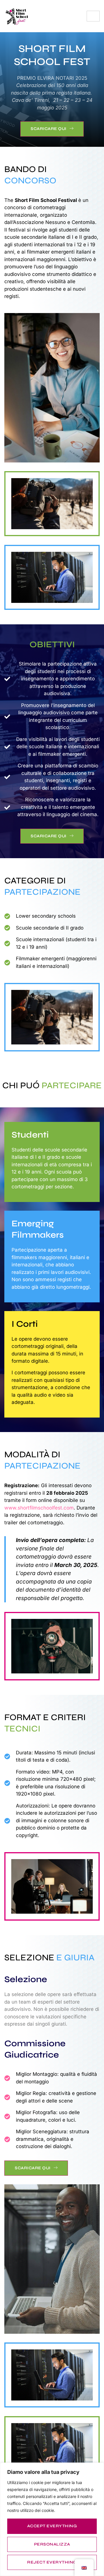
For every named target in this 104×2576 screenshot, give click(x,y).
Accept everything (52, 2526)
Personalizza (52, 2544)
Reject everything (52, 2562)
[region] (52, 2519)
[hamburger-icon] (93, 16)
